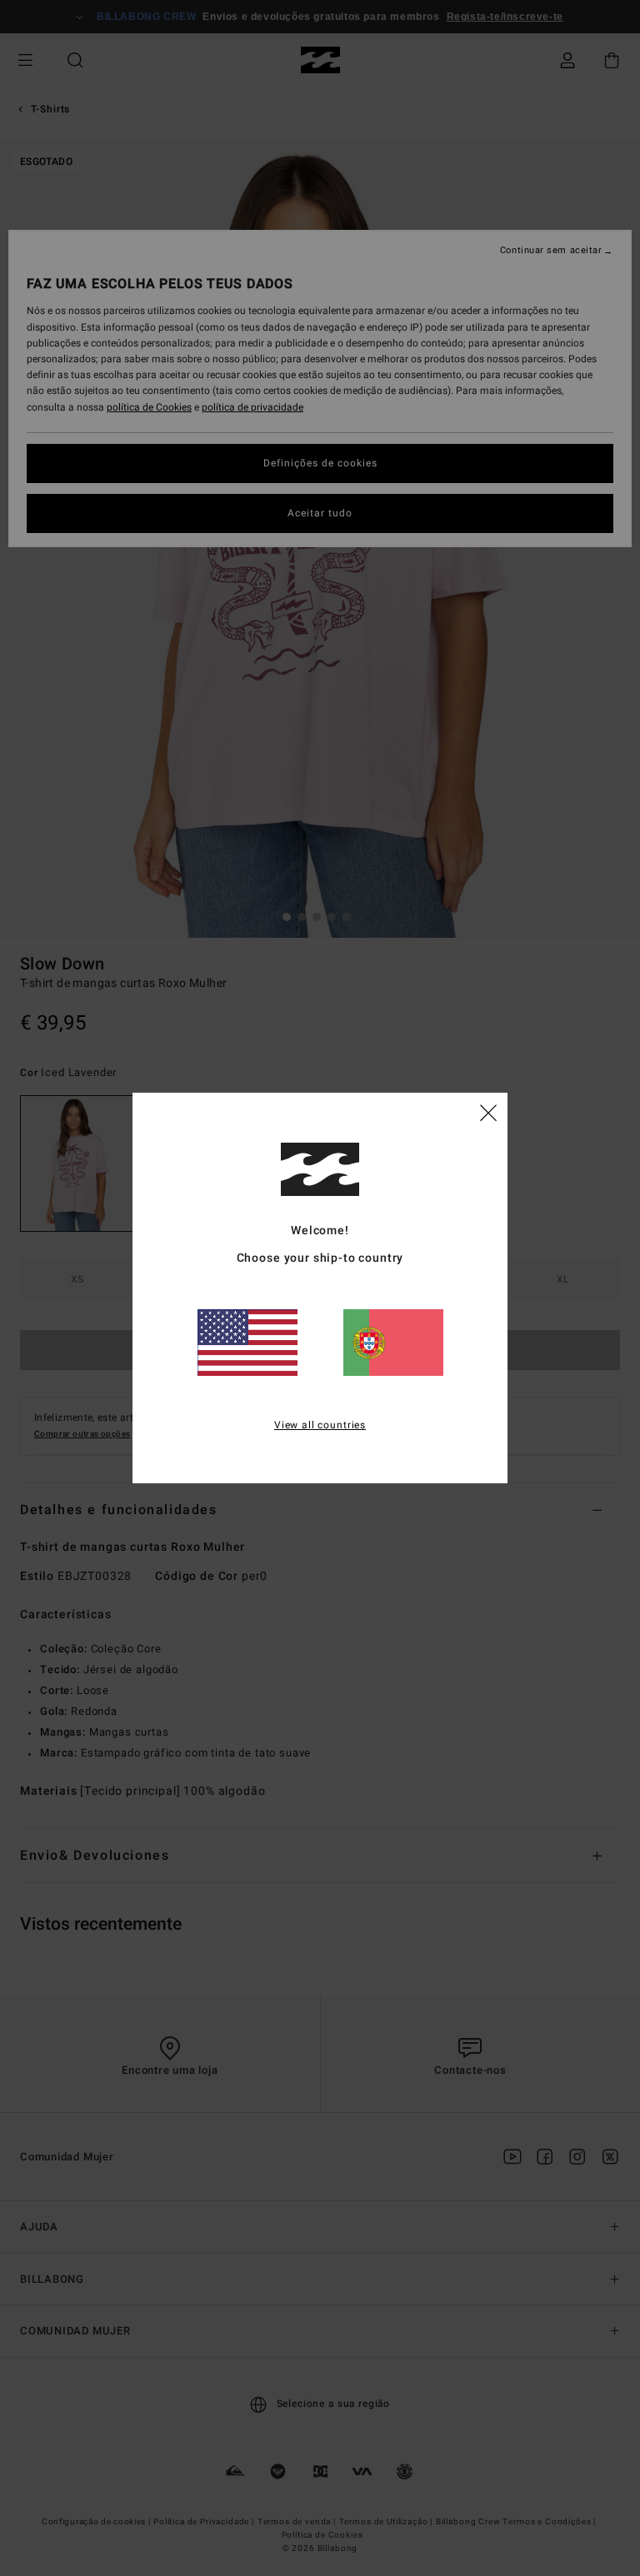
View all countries (320, 1425)
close (488, 1112)
